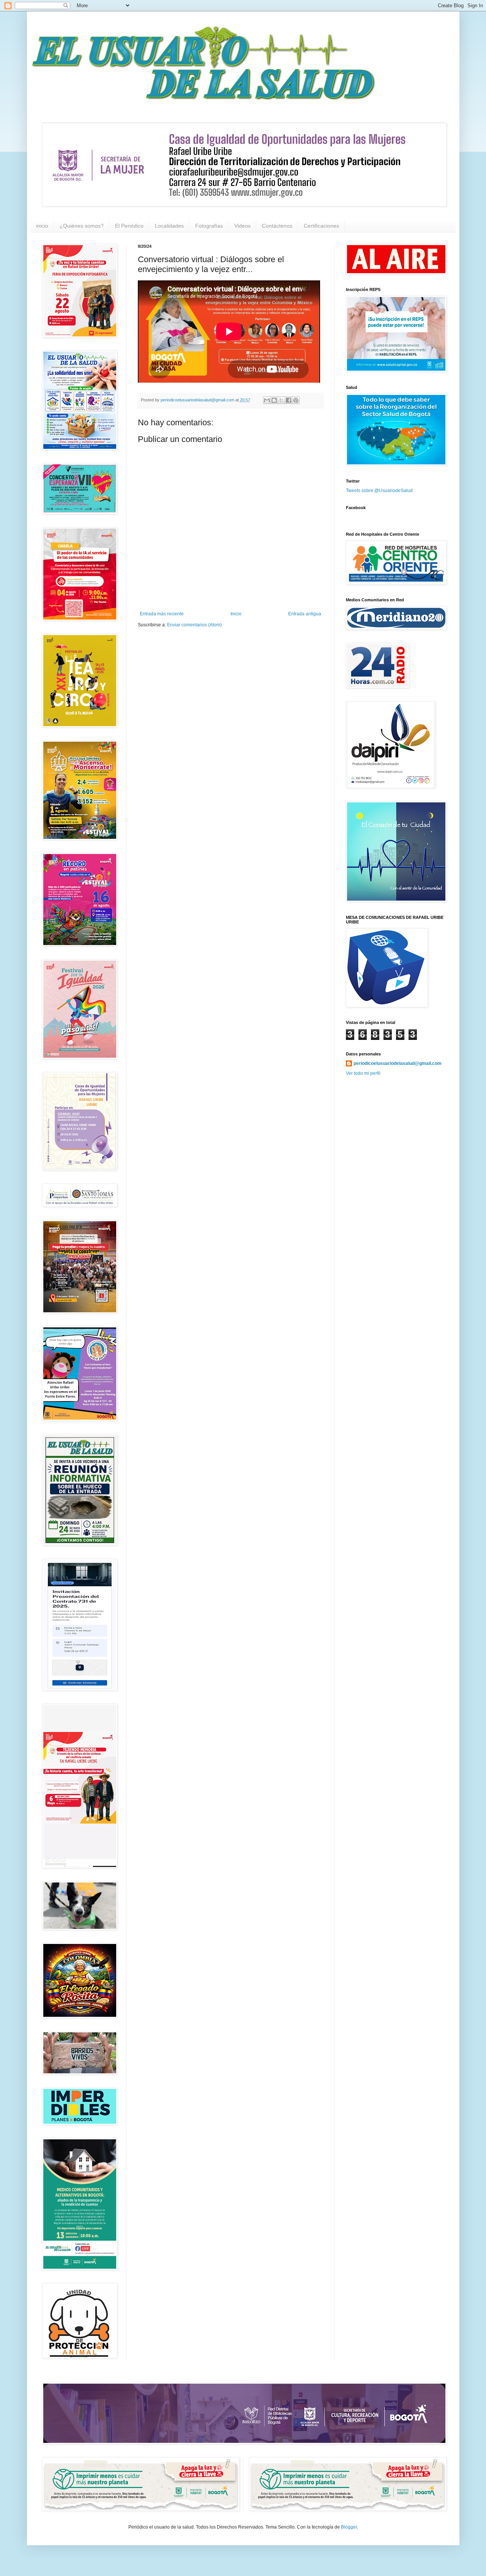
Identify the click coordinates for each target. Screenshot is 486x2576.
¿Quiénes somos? (82, 226)
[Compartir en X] (281, 400)
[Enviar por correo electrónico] (267, 400)
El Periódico (129, 226)
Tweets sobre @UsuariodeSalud (379, 491)
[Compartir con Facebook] (289, 400)
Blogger (349, 2527)
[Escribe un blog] (274, 400)
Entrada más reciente (162, 614)
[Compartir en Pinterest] (296, 400)
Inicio (236, 614)
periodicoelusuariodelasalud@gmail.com (398, 1063)
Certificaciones (321, 226)
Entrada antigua (305, 614)
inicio (42, 226)
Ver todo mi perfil (363, 1073)
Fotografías (209, 226)
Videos (242, 226)
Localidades (169, 226)
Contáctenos (277, 226)
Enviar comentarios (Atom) (194, 625)
